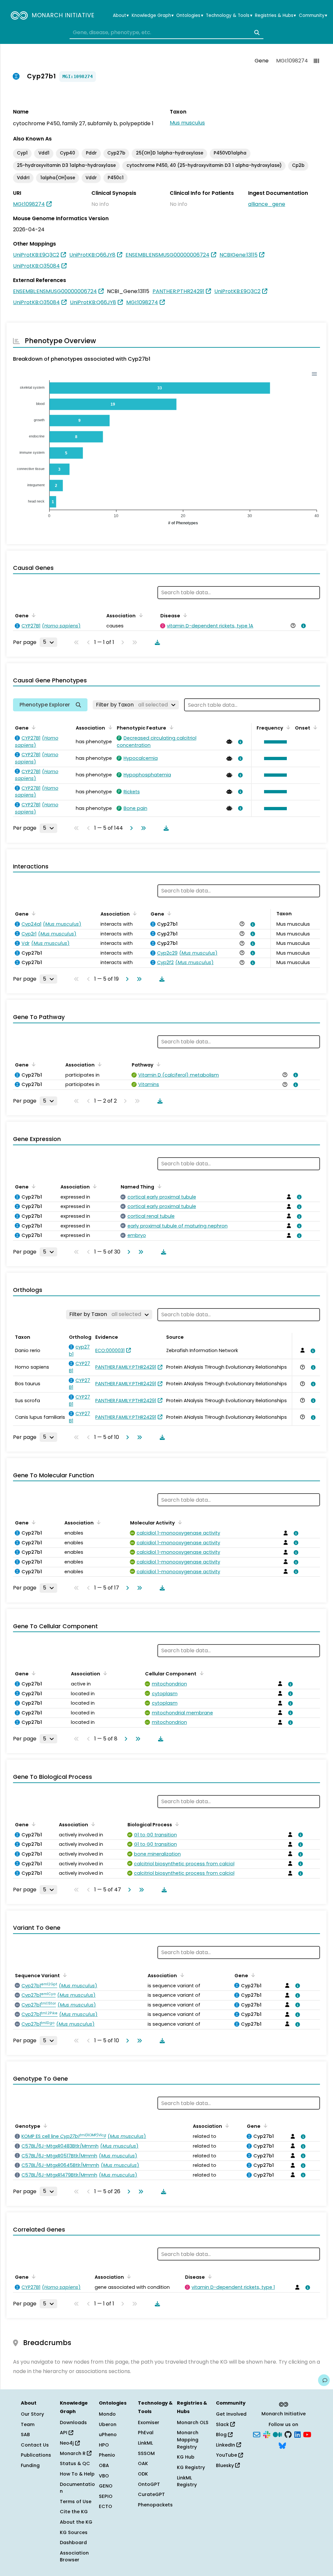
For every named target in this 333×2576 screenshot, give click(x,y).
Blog (222, 2435)
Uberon (108, 2424)
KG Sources (74, 2532)
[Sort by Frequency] (287, 727)
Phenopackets (155, 2505)
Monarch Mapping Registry (188, 2440)
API (64, 2433)
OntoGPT (149, 2484)
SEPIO (106, 2496)
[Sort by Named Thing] (158, 1186)
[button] (274, 742)
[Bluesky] (282, 2445)
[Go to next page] (130, 828)
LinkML (145, 2443)
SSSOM (146, 2453)
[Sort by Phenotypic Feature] (170, 727)
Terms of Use (76, 2502)
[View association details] (302, 626)
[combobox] (166, 33)
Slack (223, 2424)
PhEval (146, 2433)
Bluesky (226, 2465)
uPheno (108, 2435)
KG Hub (186, 2457)
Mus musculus (187, 123)
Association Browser (74, 2556)
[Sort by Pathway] (157, 1064)
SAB (25, 2435)
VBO (104, 2476)
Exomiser (149, 2422)
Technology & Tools (229, 16)
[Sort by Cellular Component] (200, 1673)
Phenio (107, 2455)
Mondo (107, 2414)
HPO (104, 2445)
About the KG (76, 2522)
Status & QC (75, 2463)
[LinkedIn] (298, 2434)
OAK (143, 2463)
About (121, 16)
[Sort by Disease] (184, 615)
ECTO (106, 2506)
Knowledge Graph (153, 16)
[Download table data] (156, 642)
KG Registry (191, 2467)
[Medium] (277, 2434)
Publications (36, 2455)
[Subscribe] (257, 2434)
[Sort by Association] (140, 615)
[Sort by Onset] (314, 727)
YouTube (227, 2455)
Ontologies (190, 16)
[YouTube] (307, 2434)
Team (28, 2424)
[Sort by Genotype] (44, 2126)
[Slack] (267, 2434)
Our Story (32, 2414)
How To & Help (77, 2474)
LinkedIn (226, 2445)
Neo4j (67, 2443)
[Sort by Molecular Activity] (179, 1522)
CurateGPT (151, 2494)
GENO (106, 2486)
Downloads (73, 2422)
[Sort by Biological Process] (176, 1824)
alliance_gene (267, 204)
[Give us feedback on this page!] (324, 2380)
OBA (104, 2465)
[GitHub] (288, 2434)
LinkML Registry (187, 2481)
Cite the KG (74, 2512)
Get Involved (231, 2414)
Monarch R (73, 2453)
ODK (143, 2474)
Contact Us (35, 2445)
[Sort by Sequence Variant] (64, 1975)
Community (313, 16)
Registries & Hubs (275, 16)
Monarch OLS (193, 2422)
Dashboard (73, 2542)
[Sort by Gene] (33, 615)
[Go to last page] (142, 828)
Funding (30, 2465)
